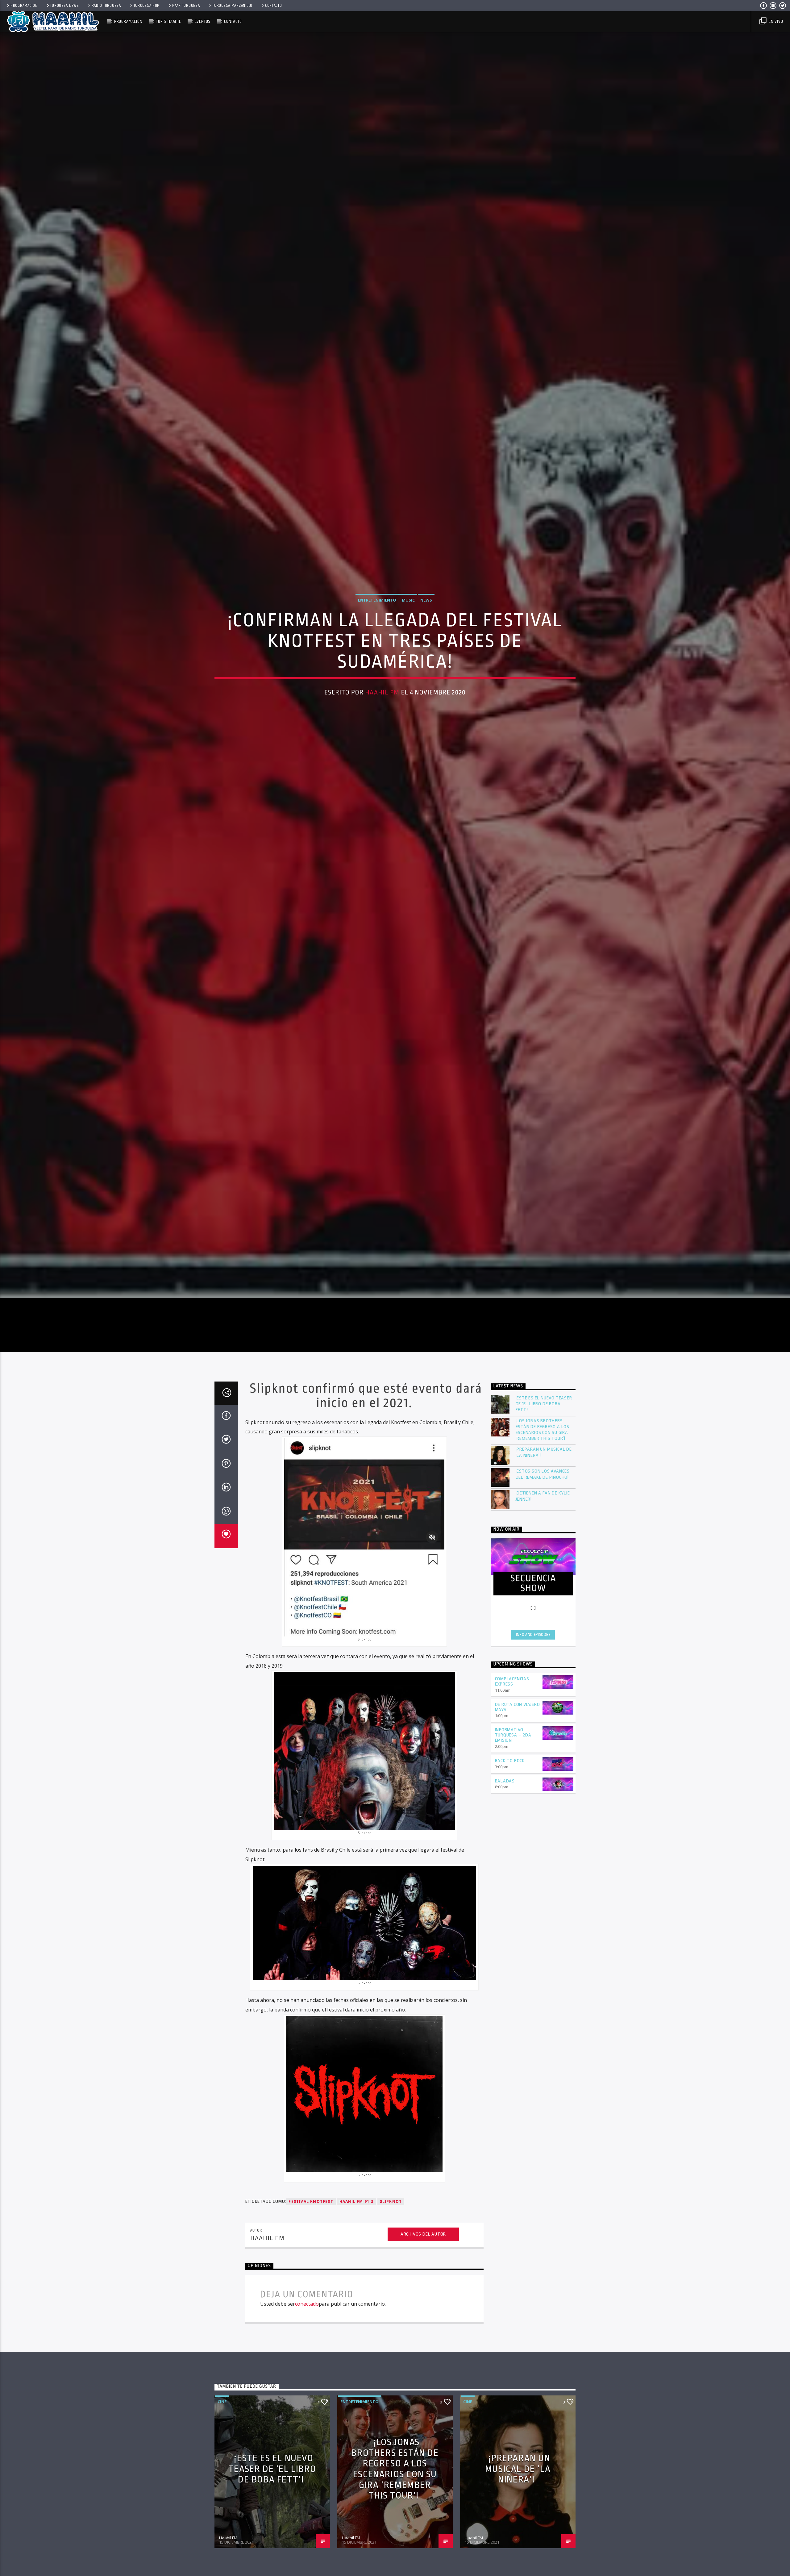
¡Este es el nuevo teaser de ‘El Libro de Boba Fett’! (544, 1526)
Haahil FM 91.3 (357, 2324)
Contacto (274, 6)
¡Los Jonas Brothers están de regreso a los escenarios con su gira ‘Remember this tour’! (543, 1552)
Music (408, 657)
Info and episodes (533, 1757)
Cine (222, 2524)
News (426, 657)
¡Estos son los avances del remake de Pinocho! (543, 1597)
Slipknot (391, 2324)
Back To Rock (510, 1883)
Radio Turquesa (106, 6)
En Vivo (775, 21)
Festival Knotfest (311, 2324)
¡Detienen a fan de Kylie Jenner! (543, 1619)
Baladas (505, 1904)
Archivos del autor (423, 2357)
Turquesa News (64, 6)
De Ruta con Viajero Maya (518, 1830)
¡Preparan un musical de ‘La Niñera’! (544, 1575)
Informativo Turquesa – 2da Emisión (513, 1858)
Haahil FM (382, 749)
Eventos (203, 21)
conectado (307, 2426)
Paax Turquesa (186, 6)
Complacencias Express (512, 1804)
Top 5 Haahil (168, 21)
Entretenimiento (377, 657)
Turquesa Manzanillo (232, 6)
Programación (24, 6)
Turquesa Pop (147, 6)
